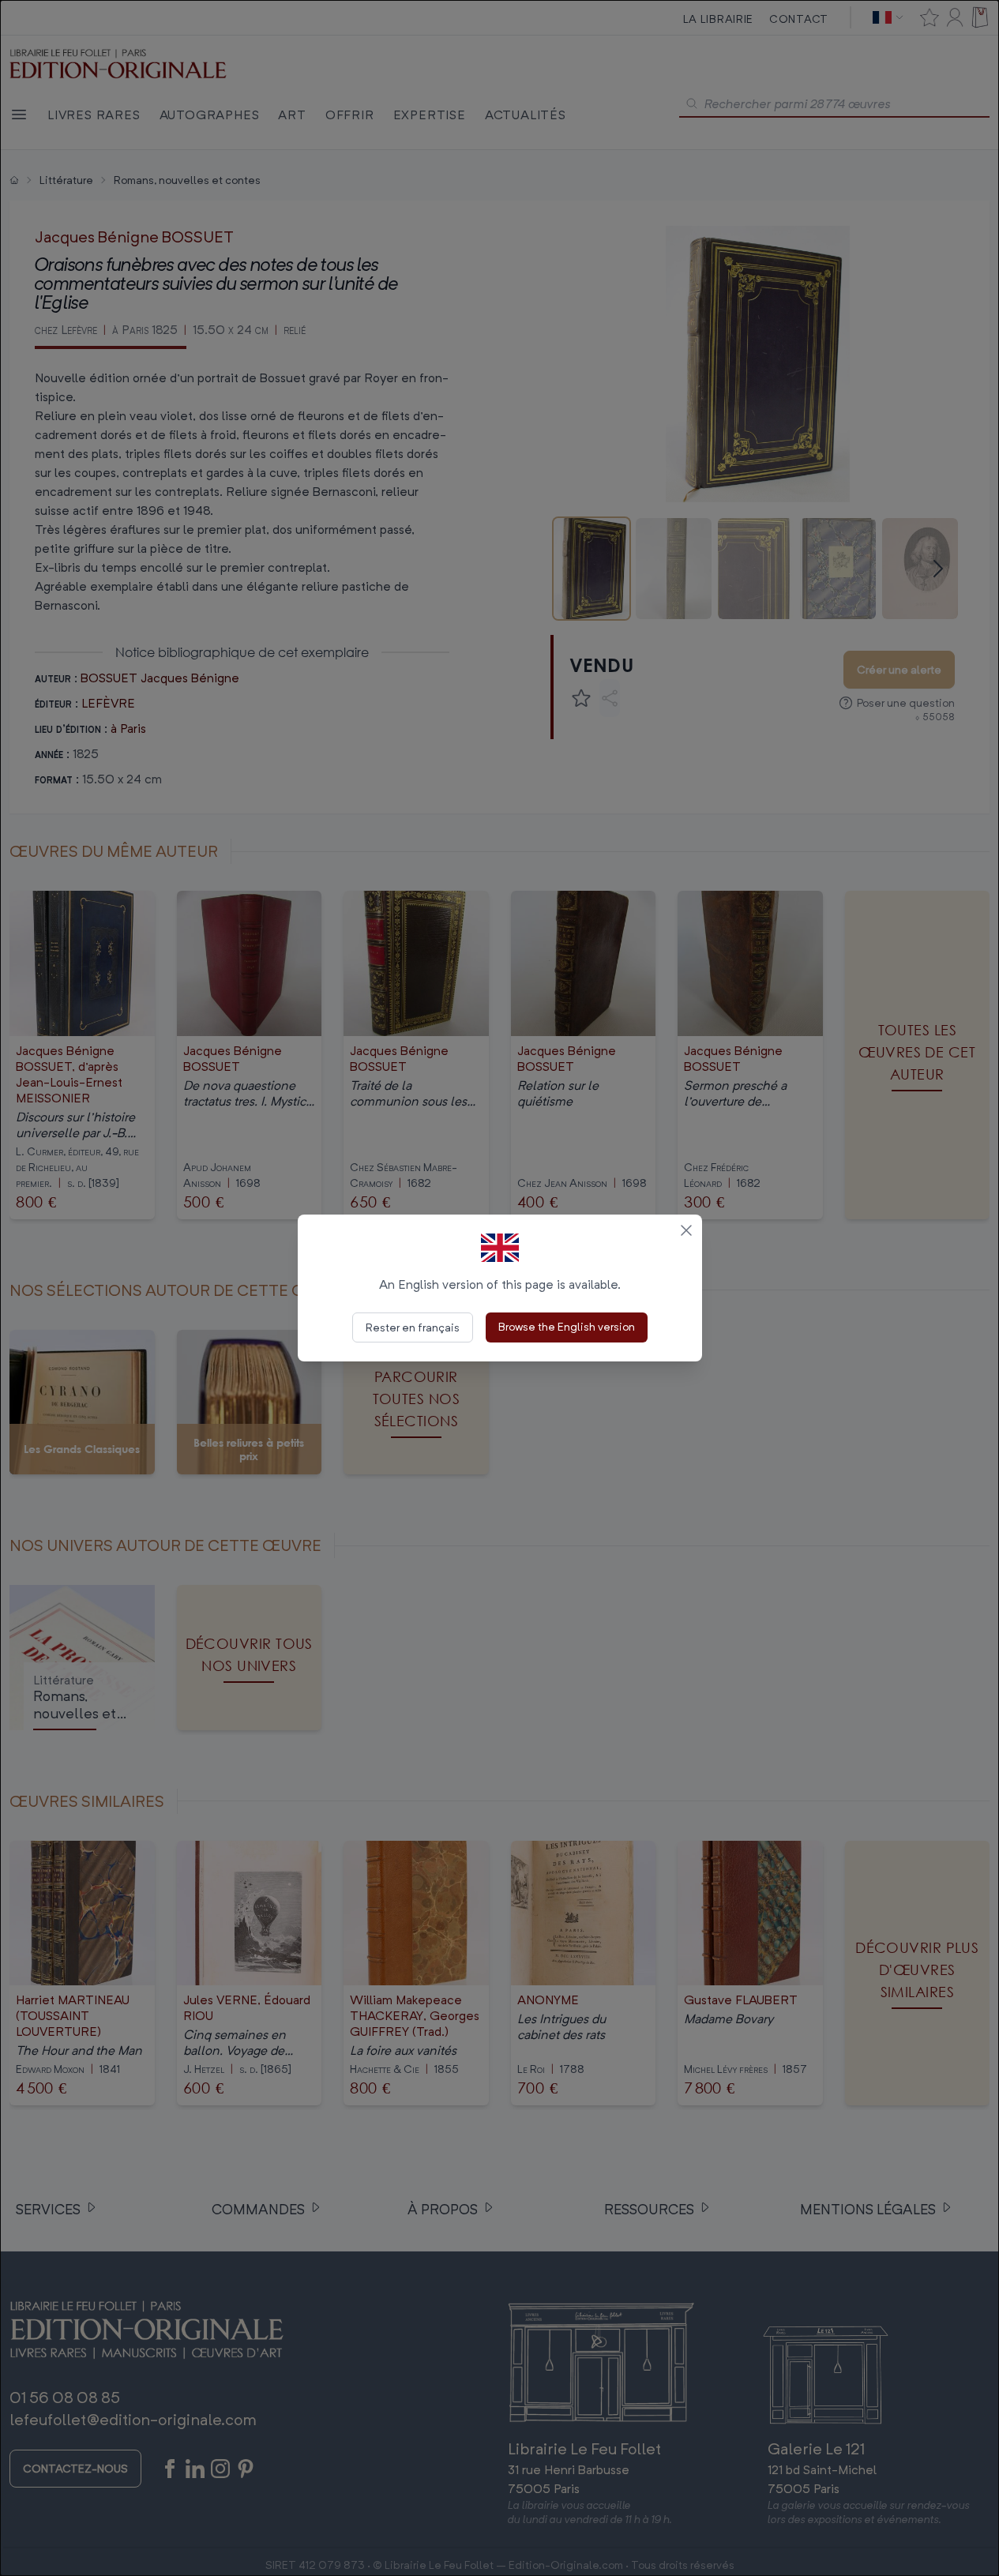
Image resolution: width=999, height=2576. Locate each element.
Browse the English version (567, 1326)
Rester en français (413, 1327)
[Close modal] (686, 1230)
